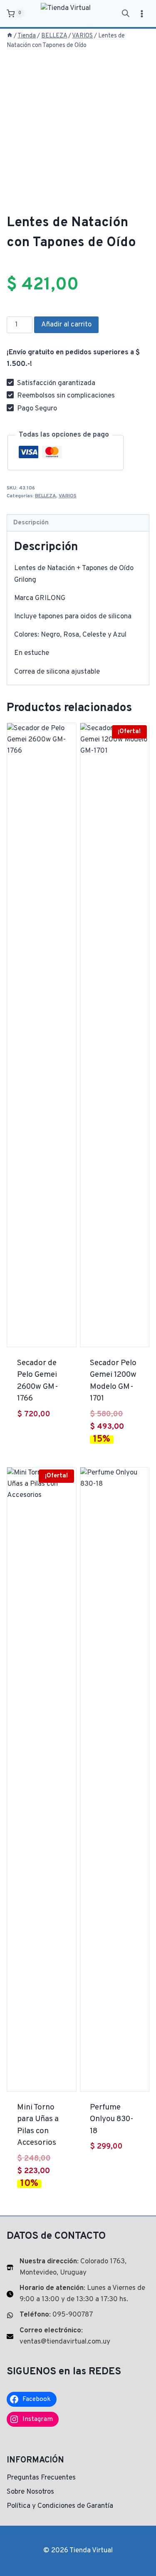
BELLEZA (46, 496)
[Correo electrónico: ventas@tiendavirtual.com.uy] (78, 2336)
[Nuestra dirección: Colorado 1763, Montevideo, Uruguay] (78, 2267)
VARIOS (68, 496)
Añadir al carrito (66, 325)
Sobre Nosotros (30, 2492)
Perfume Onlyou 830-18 (112, 2119)
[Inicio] (10, 36)
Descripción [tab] (31, 523)
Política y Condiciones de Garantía (60, 2506)
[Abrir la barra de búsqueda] (126, 14)
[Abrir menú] (142, 14)
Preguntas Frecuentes (41, 2478)
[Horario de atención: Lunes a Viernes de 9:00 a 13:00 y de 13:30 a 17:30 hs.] (78, 2294)
